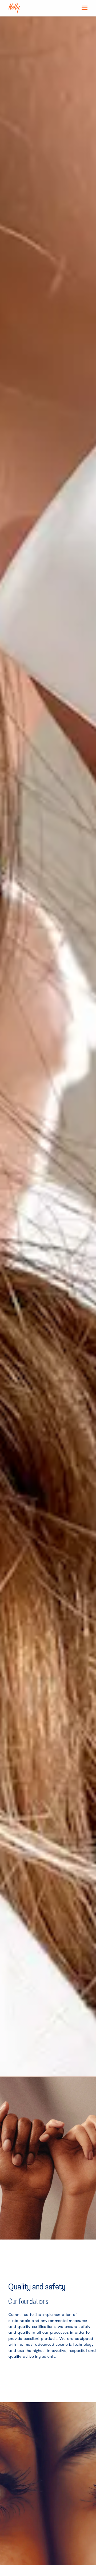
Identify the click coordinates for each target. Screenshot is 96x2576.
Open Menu (85, 8)
